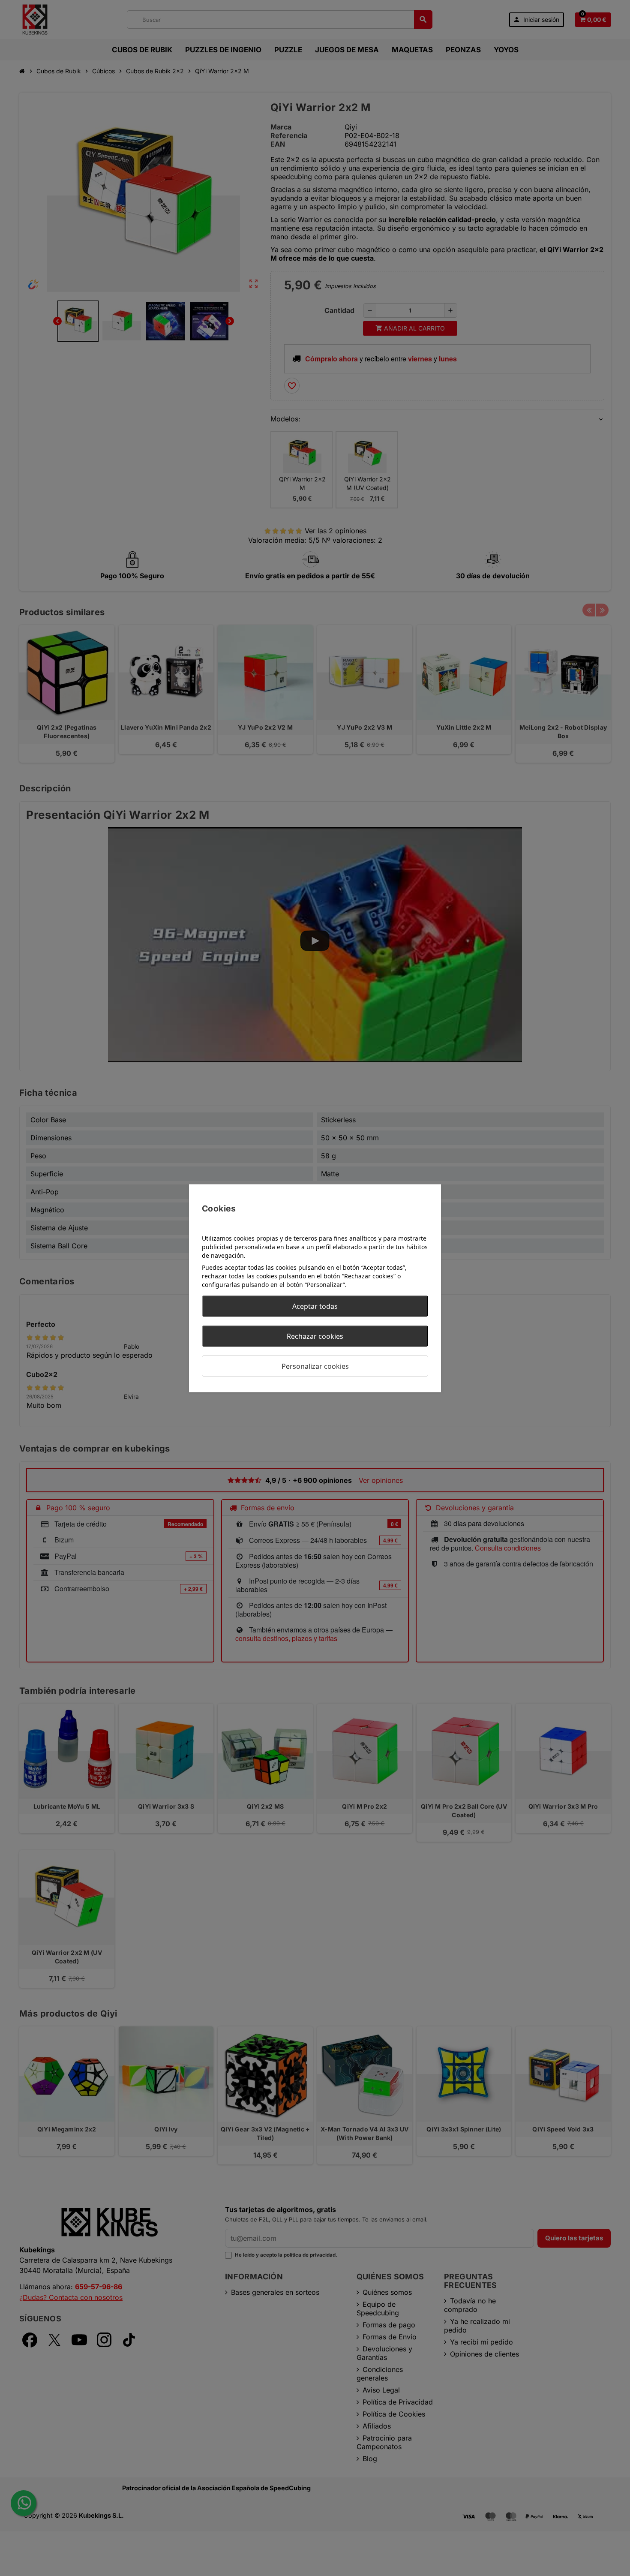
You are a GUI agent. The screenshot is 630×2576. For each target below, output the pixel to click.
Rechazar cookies (315, 1336)
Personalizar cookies (315, 1366)
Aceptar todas (315, 1306)
